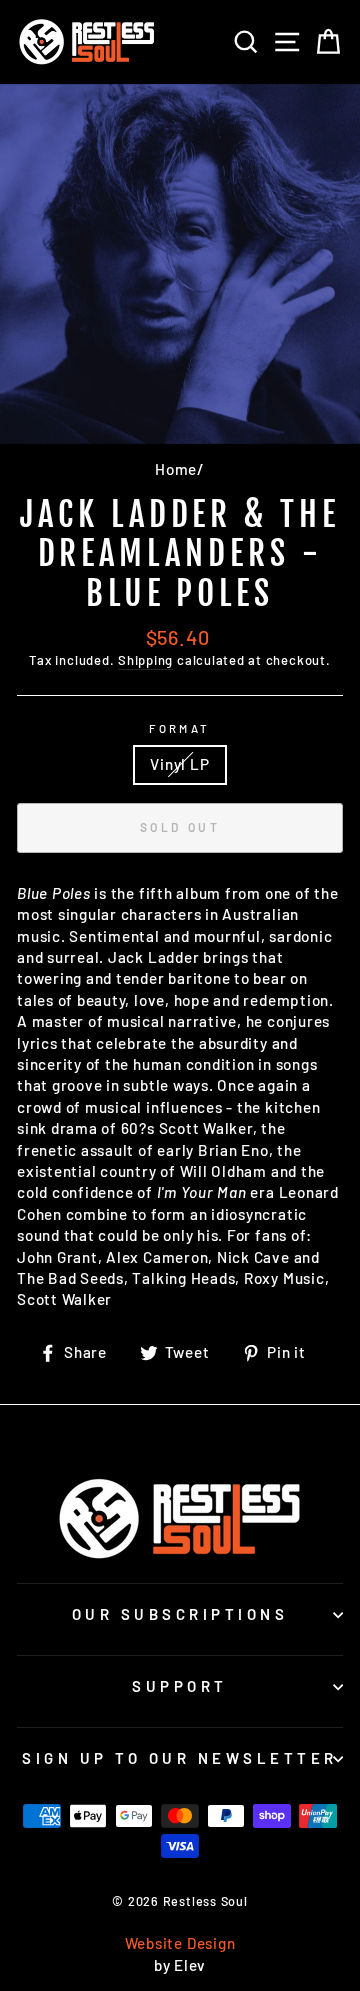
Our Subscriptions (180, 1614)
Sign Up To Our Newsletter (180, 1758)
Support (180, 1686)
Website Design (180, 1943)
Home (176, 469)
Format (180, 728)
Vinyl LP (179, 764)
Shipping (145, 660)
